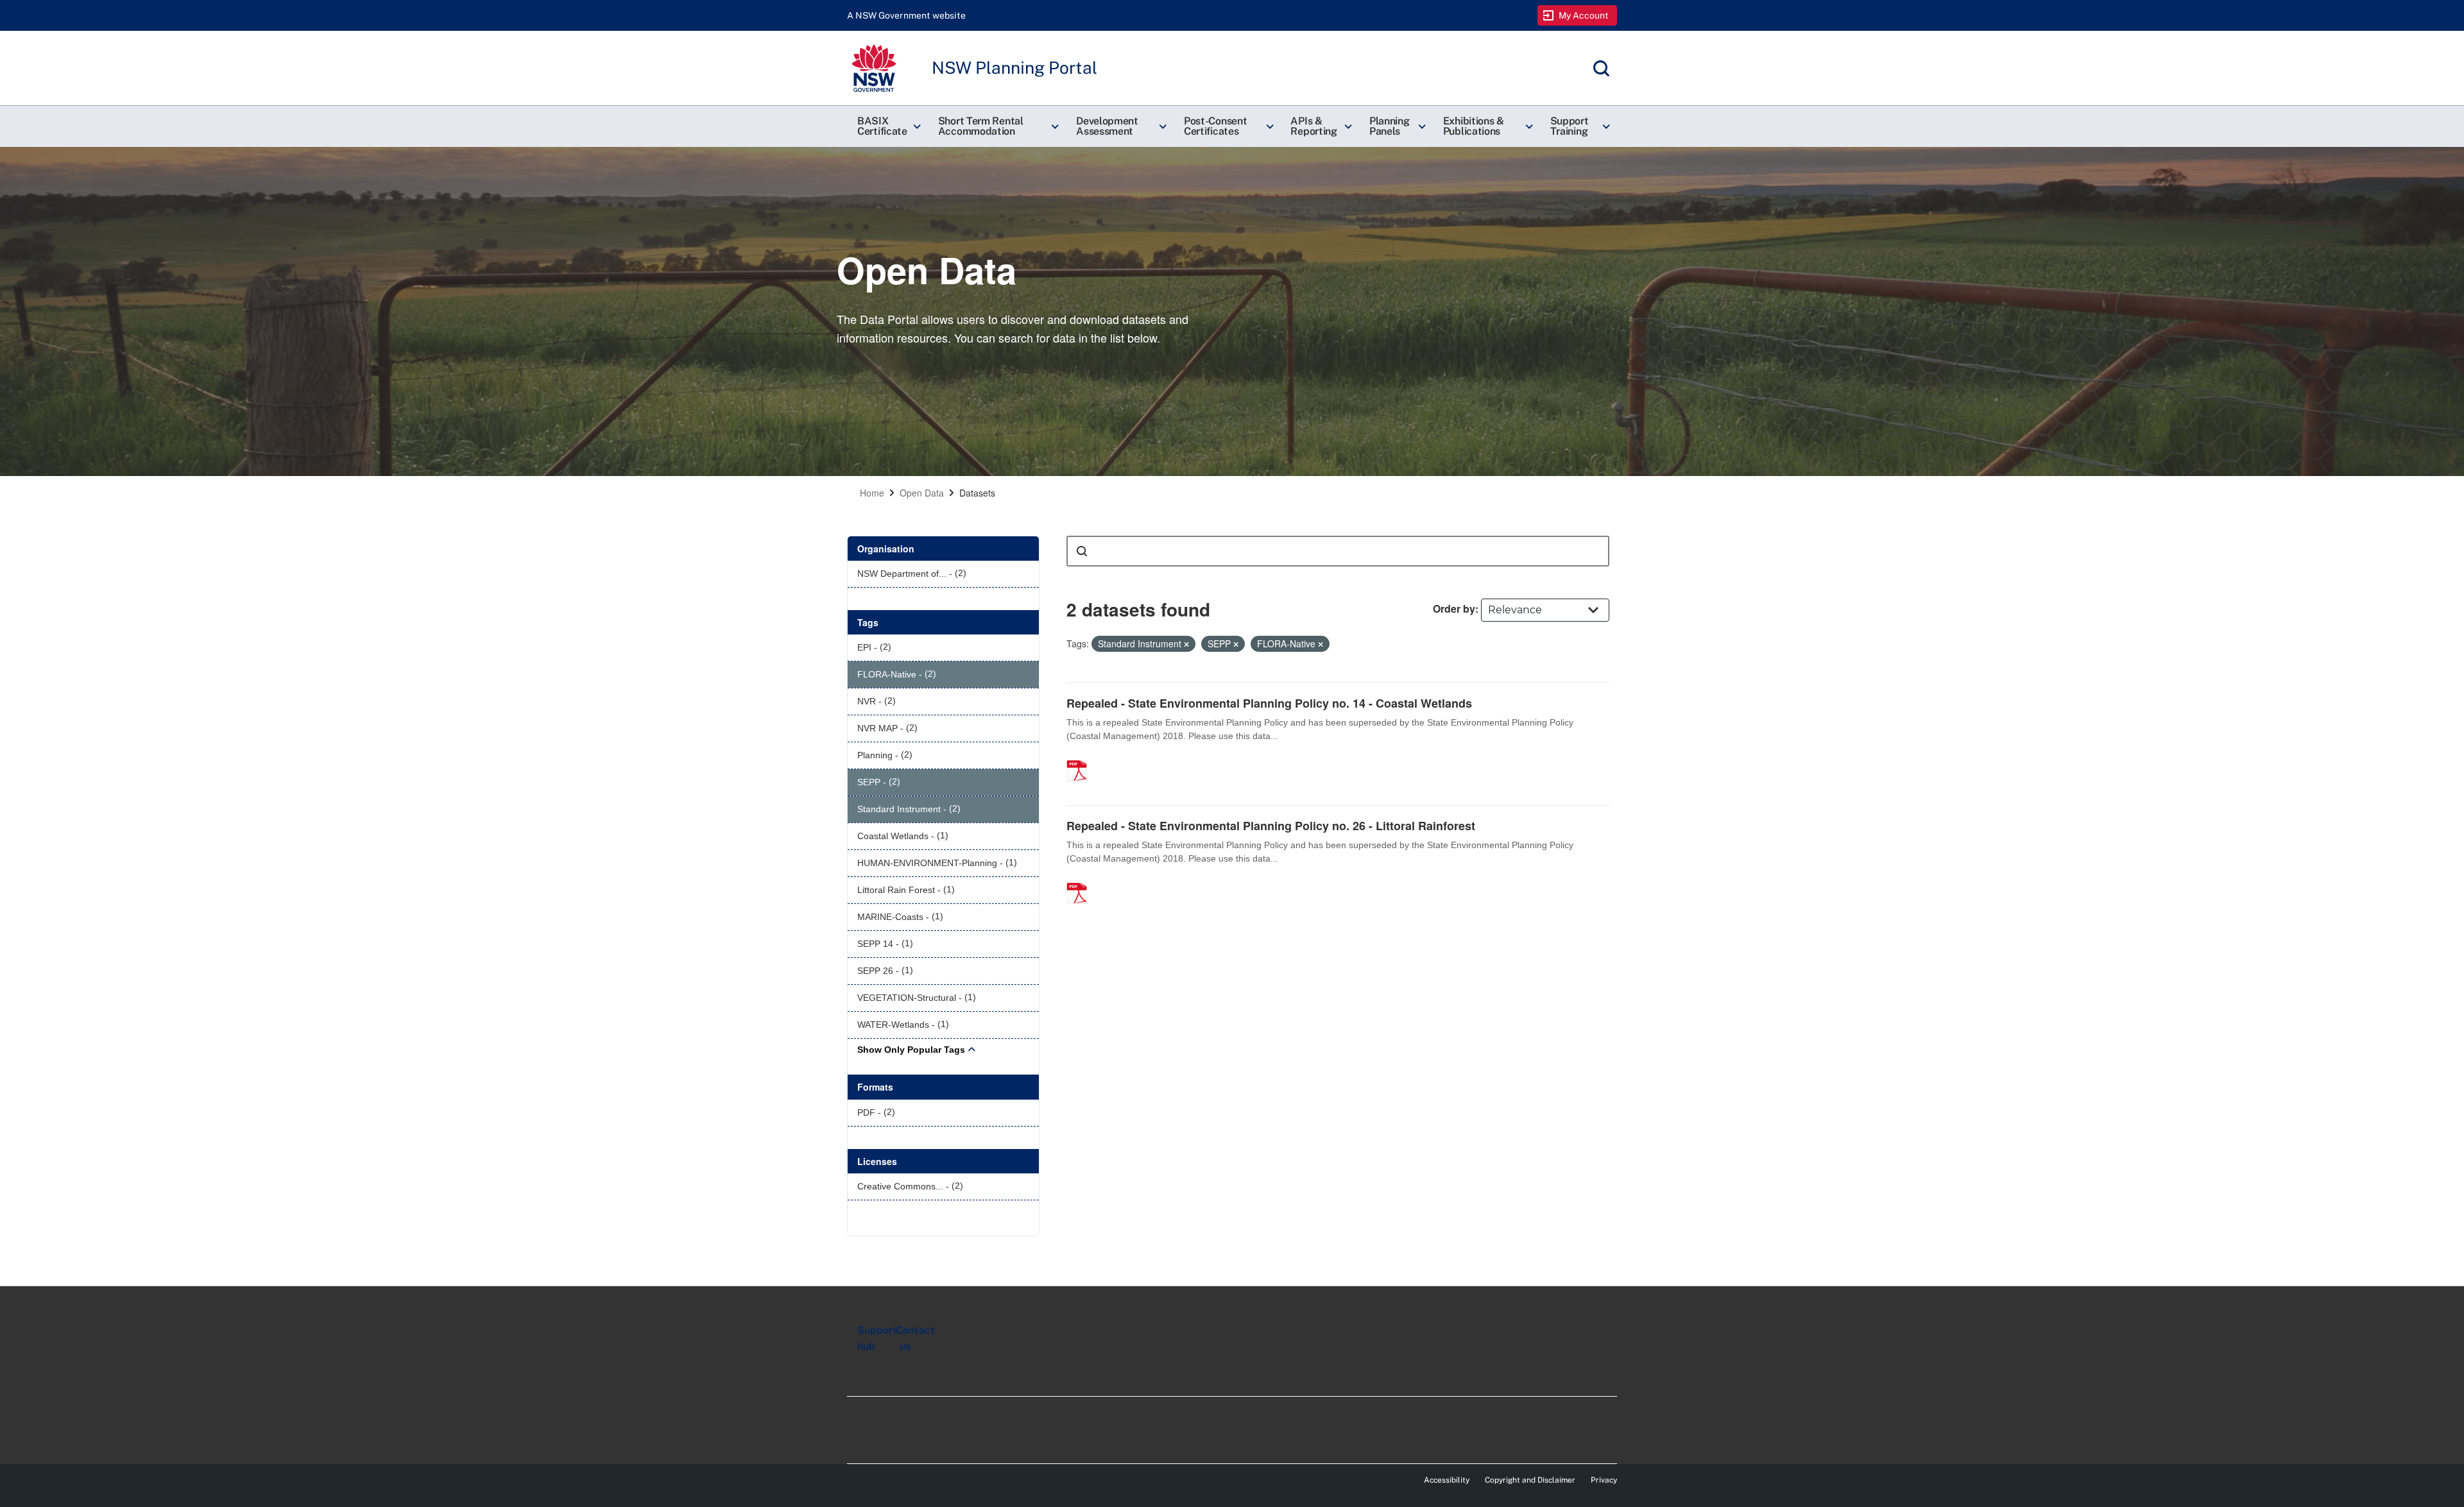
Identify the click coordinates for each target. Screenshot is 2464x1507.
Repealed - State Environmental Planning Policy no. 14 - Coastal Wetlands (1269, 703)
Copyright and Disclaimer (1530, 1480)
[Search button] (1082, 551)
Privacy (1604, 1480)
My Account (1584, 15)
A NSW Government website (906, 15)
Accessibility (1447, 1480)
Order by (1454, 609)
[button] (887, 126)
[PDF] (1081, 757)
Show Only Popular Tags (911, 1050)
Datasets (977, 493)
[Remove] (1186, 644)
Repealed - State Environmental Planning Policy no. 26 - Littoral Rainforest (1271, 826)
